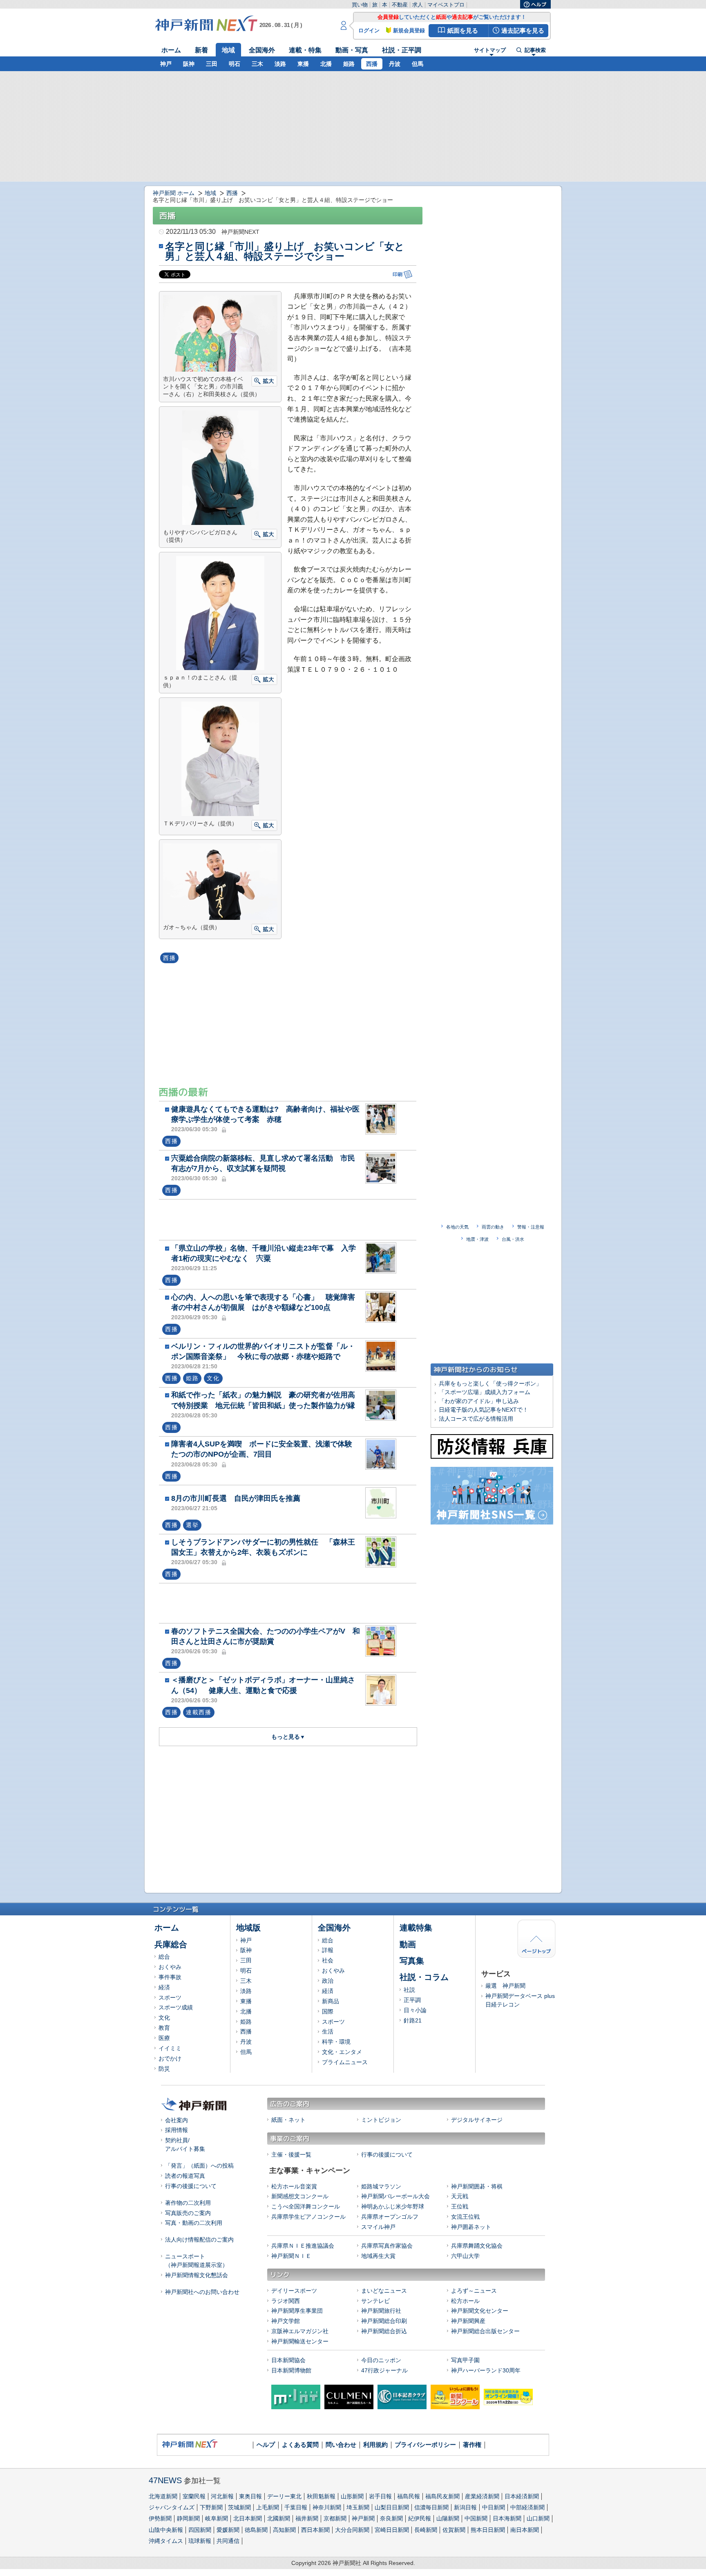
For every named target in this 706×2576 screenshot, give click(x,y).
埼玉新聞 (358, 2507)
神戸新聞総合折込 (384, 2331)
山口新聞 (538, 2518)
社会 (328, 1960)
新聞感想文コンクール (300, 2196)
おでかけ (170, 2058)
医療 (164, 2038)
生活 (328, 2031)
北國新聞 (279, 2518)
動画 (408, 1944)
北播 (326, 64)
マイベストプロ (446, 5)
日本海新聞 (507, 2518)
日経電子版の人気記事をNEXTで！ (484, 1410)
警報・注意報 (531, 1227)
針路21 (413, 2020)
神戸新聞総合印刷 (384, 2321)
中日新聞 (494, 2507)
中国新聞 (476, 2518)
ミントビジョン (381, 2120)
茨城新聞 (239, 2507)
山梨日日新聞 (392, 2507)
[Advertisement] (290, 1219)
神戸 (166, 64)
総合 (164, 1957)
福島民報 (409, 2496)
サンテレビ (375, 2301)
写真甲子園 (465, 2360)
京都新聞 (335, 2518)
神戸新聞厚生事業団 (297, 2311)
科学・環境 (336, 2042)
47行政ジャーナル (384, 2370)
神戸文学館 (286, 2321)
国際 (328, 2011)
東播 (303, 64)
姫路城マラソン (381, 2186)
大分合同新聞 (352, 2530)
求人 (418, 5)
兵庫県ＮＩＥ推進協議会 (303, 2246)
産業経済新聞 (482, 2496)
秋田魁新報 (321, 2496)
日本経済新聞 (522, 2496)
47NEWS (165, 2480)
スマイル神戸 (378, 2227)
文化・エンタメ (342, 2052)
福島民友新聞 (442, 2496)
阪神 (189, 64)
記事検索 (535, 50)
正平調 (412, 2000)
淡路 (280, 64)
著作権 (472, 2445)
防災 (164, 2069)
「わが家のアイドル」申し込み (479, 1401)
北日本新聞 (248, 2518)
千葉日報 (296, 2507)
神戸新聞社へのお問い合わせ (202, 2292)
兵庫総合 (171, 1944)
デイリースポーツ (294, 2291)
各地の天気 (457, 1227)
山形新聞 (352, 2496)
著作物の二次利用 (188, 2203)
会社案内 (176, 2120)
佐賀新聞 (454, 2530)
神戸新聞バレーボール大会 (395, 2196)
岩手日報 (380, 2496)
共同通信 (228, 2541)
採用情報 (176, 2130)
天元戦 (460, 2196)
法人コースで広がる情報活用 (476, 1419)
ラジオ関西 (286, 2301)
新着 (201, 50)
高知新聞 (284, 2530)
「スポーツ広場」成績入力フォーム (485, 1392)
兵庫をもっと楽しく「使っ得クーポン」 (490, 1383)
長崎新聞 (426, 2530)
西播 (372, 64)
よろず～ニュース (474, 2291)
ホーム (171, 50)
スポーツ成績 (176, 2007)
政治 (328, 1981)
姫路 (349, 64)
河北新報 (222, 2496)
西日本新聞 (315, 2530)
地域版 (248, 1928)
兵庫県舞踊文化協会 (477, 2246)
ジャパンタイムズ (172, 2507)
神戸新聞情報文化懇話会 (197, 2275)
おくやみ (170, 1967)
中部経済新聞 (527, 2507)
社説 (409, 1990)
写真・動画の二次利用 (194, 2223)
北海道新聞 (163, 2496)
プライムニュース (345, 2062)
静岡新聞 (188, 2518)
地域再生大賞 (378, 2256)
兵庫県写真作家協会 (387, 2246)
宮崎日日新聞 (392, 2530)
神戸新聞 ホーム (174, 193)
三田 (212, 64)
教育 (164, 2028)
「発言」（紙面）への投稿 (199, 2166)
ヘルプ (266, 2445)
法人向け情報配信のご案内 (199, 2240)
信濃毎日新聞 (431, 2507)
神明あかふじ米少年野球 (393, 2206)
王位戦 (460, 2206)
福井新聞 (307, 2518)
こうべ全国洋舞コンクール (306, 2206)
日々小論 (415, 2010)
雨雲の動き (493, 1227)
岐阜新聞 (217, 2518)
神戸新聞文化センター (480, 2311)
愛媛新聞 (228, 2530)
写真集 (412, 1961)
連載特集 (416, 1928)
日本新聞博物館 (291, 2370)
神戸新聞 (363, 2518)
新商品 (331, 2001)
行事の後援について (191, 2186)
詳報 (328, 1950)
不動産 (400, 5)
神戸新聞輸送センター (300, 2341)
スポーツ (170, 1998)
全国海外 (262, 50)
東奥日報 (250, 2496)
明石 (235, 64)
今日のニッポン (381, 2360)
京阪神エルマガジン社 (300, 2331)
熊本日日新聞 (488, 2530)
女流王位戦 (465, 2217)
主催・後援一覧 (291, 2155)
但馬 (418, 64)
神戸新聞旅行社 (381, 2311)
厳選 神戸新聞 (505, 1986)
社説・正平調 (402, 50)
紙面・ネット (288, 2120)
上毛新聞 (268, 2507)
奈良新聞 (391, 2518)
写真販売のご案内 (188, 2213)
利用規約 (375, 2445)
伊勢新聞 (160, 2518)
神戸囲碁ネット (471, 2227)
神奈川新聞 (327, 2507)
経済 (164, 1987)
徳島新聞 (256, 2530)
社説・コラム (424, 1977)
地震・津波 (477, 1239)
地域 (228, 50)
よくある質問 (300, 2445)
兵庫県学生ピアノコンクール (308, 2217)
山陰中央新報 (166, 2530)
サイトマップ (490, 50)
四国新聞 (200, 2530)
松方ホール (465, 2301)
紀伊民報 (420, 2518)
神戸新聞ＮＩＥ (291, 2256)
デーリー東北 (284, 2496)
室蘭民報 (194, 2496)
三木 (257, 64)
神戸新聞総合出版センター (485, 2331)
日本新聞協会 (288, 2360)
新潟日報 (465, 2507)
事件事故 (170, 1977)
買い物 (360, 5)
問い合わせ (341, 2445)
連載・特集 (305, 50)
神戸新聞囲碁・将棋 (477, 2186)
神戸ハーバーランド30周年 (486, 2370)
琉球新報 (200, 2541)
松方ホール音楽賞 (294, 2186)
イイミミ (170, 2048)
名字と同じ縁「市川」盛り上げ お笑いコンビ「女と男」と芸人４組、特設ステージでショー (285, 251)
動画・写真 (352, 50)
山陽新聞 (448, 2518)
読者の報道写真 (185, 2176)
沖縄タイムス (166, 2541)
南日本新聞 (525, 2530)
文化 (164, 2018)
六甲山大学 (465, 2256)
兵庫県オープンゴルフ (390, 2217)
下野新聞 (211, 2507)
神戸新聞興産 (468, 2321)
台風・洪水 (513, 1239)
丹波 (395, 64)
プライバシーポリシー (425, 2445)
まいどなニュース (384, 2291)
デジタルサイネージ (477, 2120)
